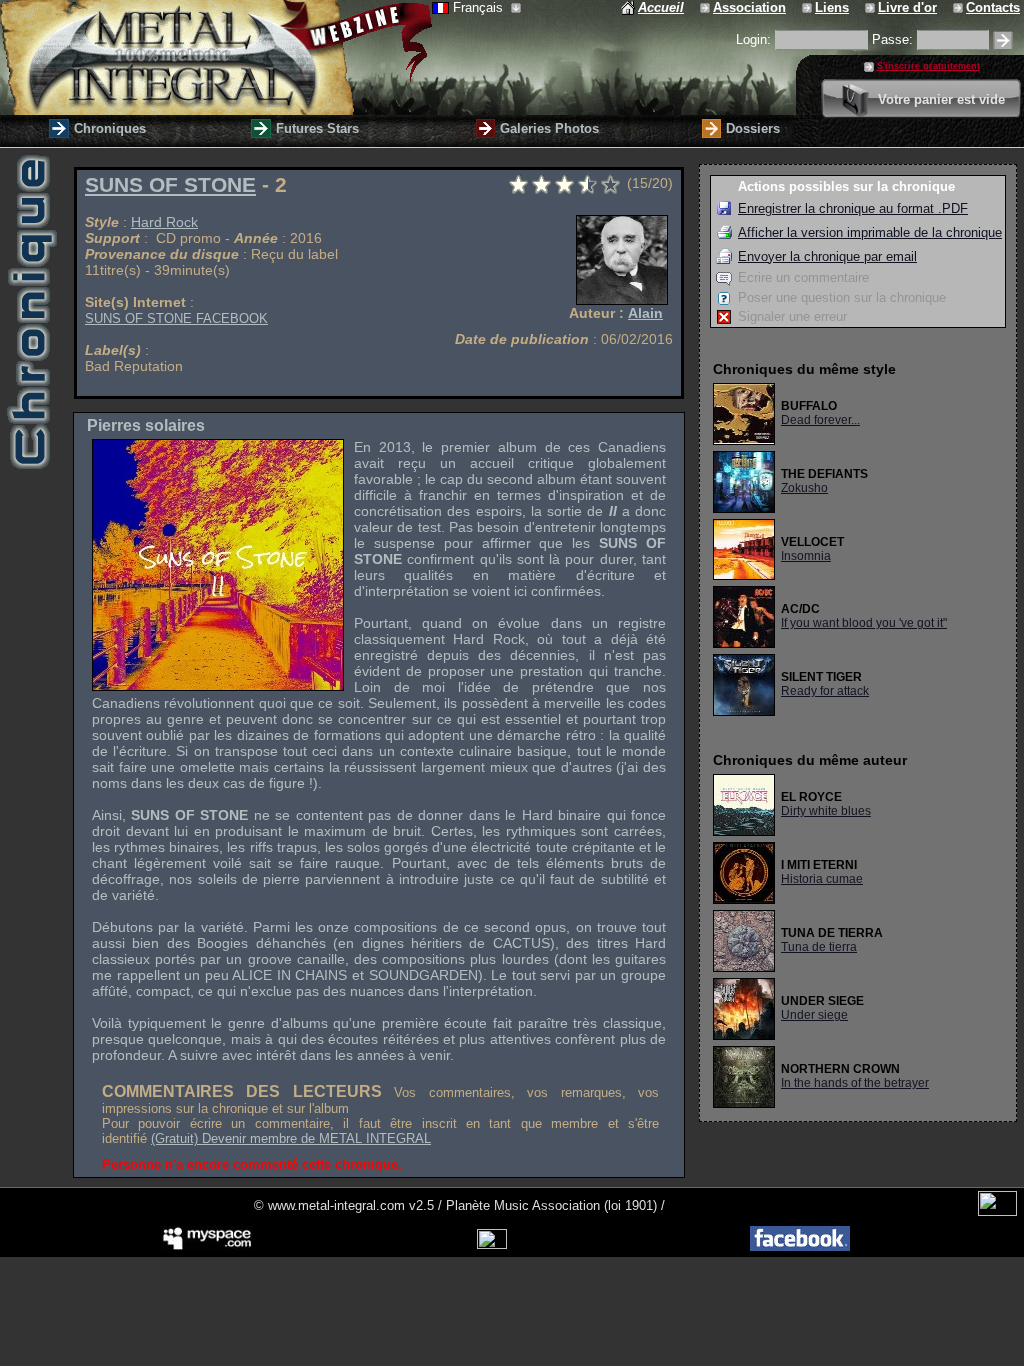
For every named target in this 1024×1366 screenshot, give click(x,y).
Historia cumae (822, 879)
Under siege (814, 1015)
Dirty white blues (826, 811)
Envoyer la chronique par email (827, 256)
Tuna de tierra (819, 947)
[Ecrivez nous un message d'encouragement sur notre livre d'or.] (871, 7)
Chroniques (110, 128)
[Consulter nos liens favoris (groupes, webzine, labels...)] (808, 7)
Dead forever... (820, 420)
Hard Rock (164, 222)
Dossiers (753, 128)
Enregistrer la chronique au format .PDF (853, 208)
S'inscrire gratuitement (928, 66)
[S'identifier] (1003, 40)
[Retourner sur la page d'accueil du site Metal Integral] (216, 57)
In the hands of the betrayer (855, 1083)
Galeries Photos (549, 128)
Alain (645, 313)
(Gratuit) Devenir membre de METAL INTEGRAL (291, 1138)
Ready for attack (825, 691)
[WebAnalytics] (997, 1211)
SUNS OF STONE (170, 185)
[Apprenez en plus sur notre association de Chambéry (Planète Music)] (706, 7)
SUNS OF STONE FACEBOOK (176, 318)
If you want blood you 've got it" (864, 623)
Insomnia (806, 556)
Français (480, 7)
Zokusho (804, 488)
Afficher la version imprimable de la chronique (870, 232)
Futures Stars (317, 128)
